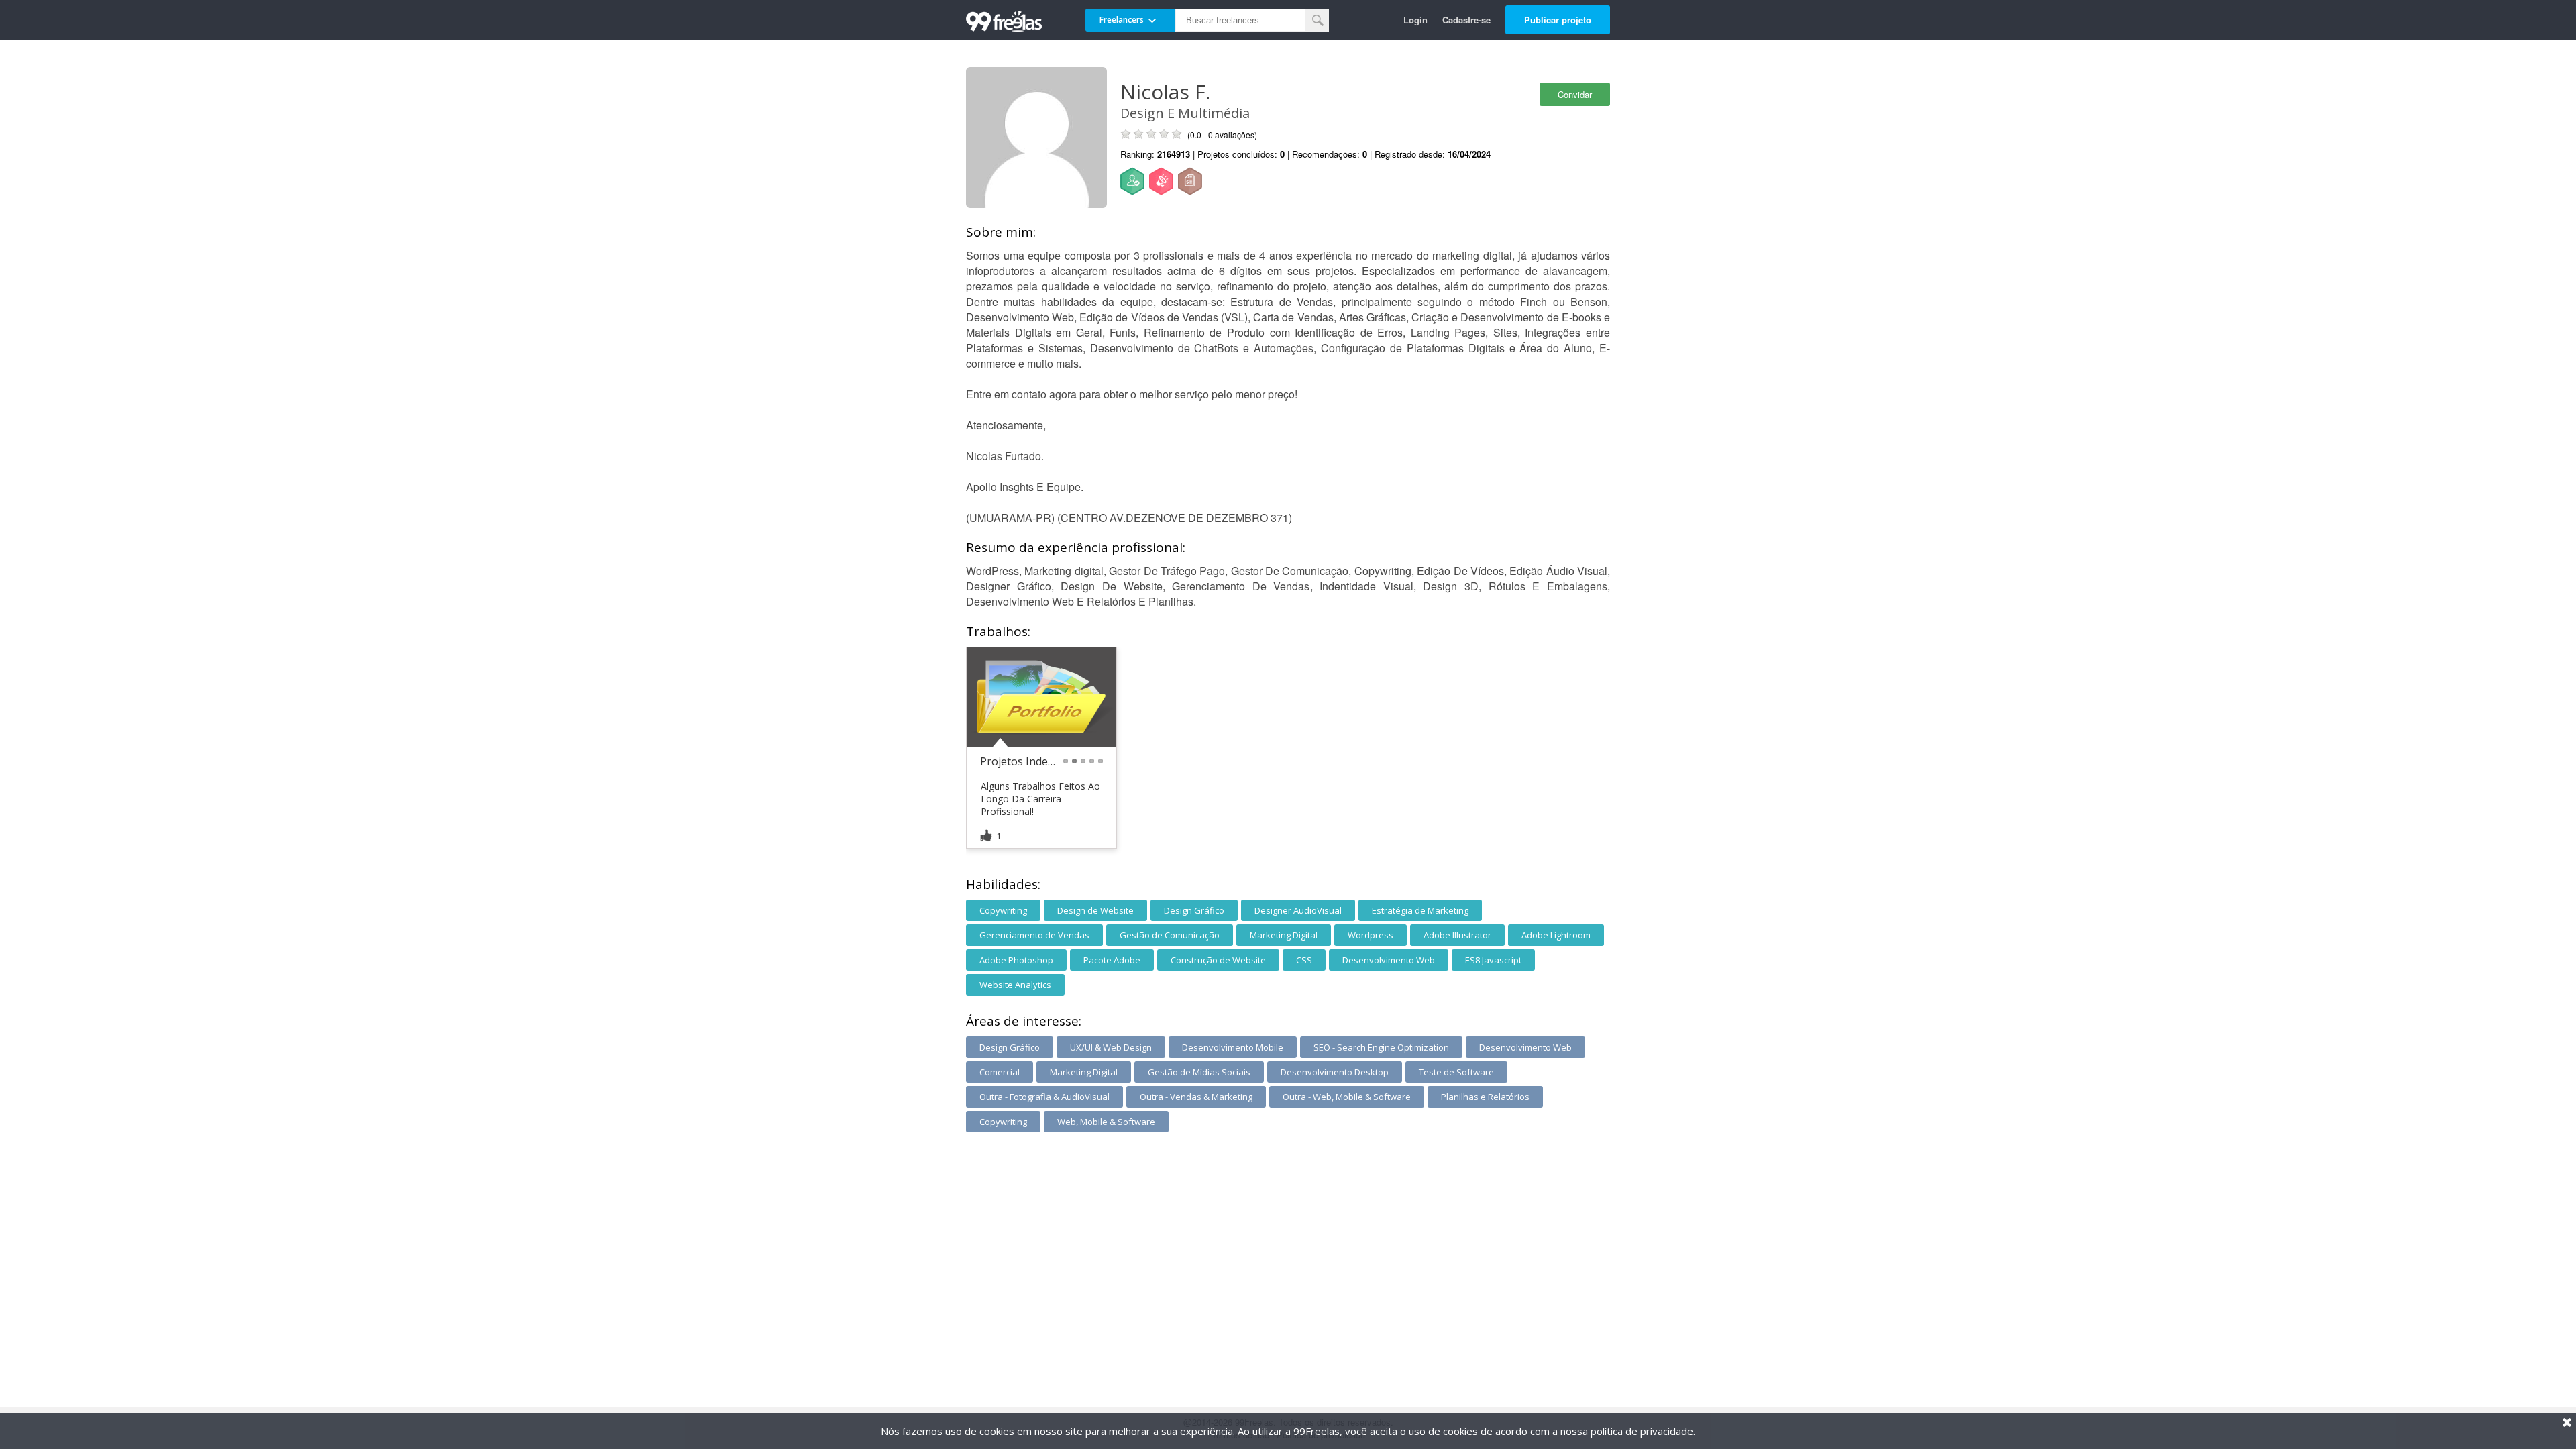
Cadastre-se (1466, 20)
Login (1415, 20)
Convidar (1575, 94)
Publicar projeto (1558, 20)
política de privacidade (1642, 1431)
